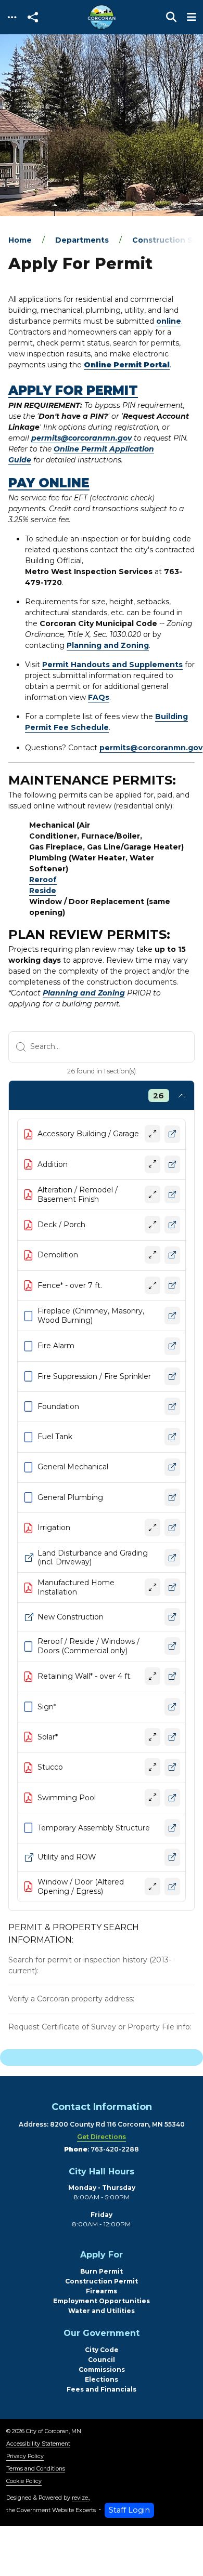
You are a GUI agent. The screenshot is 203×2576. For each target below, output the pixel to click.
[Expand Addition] (153, 1165)
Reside (43, 891)
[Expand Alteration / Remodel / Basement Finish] (153, 1195)
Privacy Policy (25, 2456)
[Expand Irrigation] (153, 1528)
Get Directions (102, 2137)
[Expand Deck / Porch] (153, 1225)
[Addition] (172, 1165)
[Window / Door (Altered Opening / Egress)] (172, 1887)
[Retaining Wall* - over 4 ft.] (172, 1677)
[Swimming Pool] (172, 1798)
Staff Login (129, 2510)
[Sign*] (172, 1707)
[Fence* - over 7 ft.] (172, 1286)
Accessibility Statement (38, 2444)
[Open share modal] (33, 17)
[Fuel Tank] (172, 1437)
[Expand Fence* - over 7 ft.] (153, 1286)
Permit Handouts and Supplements (112, 665)
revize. (80, 2498)
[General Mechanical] (172, 1468)
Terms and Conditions (36, 2469)
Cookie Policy (24, 2481)
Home (20, 240)
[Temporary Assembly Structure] (172, 1828)
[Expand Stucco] (153, 1768)
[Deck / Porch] (172, 1225)
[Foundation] (172, 1407)
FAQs (99, 697)
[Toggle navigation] (12, 17)
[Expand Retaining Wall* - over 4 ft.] (153, 1677)
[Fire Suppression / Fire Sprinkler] (172, 1377)
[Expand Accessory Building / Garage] (153, 1134)
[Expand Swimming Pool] (153, 1798)
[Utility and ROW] (172, 1858)
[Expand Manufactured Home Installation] (153, 1588)
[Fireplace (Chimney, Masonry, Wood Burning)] (172, 1316)
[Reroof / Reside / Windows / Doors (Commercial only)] (172, 1646)
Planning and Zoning (108, 645)
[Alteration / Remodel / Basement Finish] (172, 1195)
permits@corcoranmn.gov (81, 438)
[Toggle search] (171, 17)
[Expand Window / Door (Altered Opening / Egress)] (153, 1887)
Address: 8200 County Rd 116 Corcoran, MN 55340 (102, 2124)
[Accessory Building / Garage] (172, 1134)
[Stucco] (172, 1768)
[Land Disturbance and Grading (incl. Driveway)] (172, 1558)
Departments (82, 240)
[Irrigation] (172, 1528)
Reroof (43, 880)
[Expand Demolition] (153, 1255)
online (169, 321)
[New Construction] (172, 1617)
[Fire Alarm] (172, 1346)
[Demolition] (172, 1256)
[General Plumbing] (172, 1498)
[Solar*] (172, 1737)
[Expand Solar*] (153, 1737)
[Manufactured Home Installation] (172, 1588)
